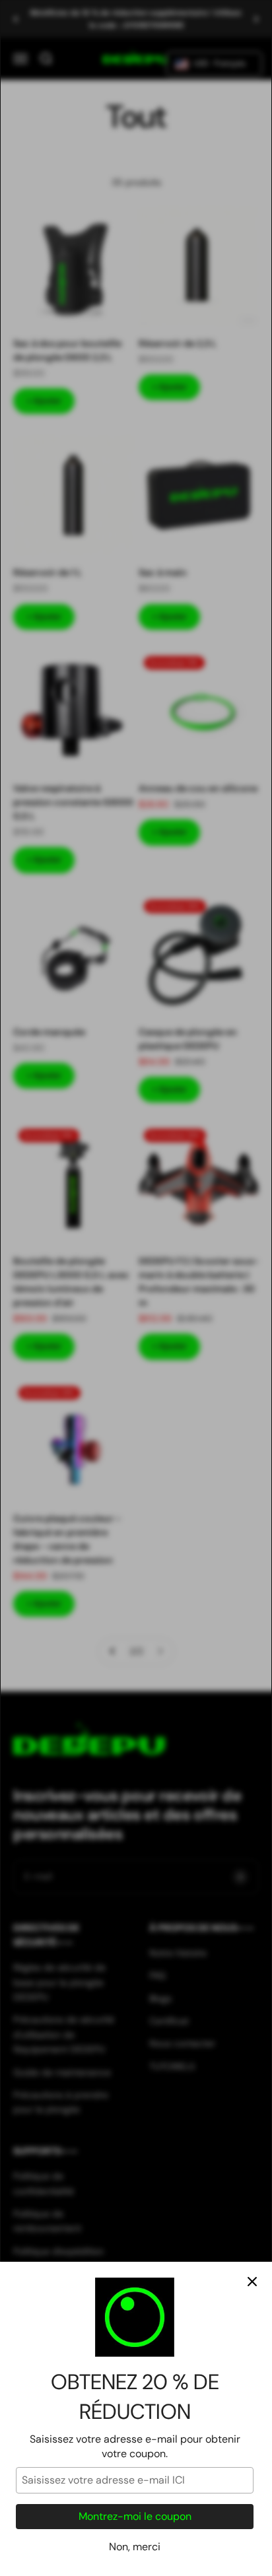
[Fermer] (252, 2282)
